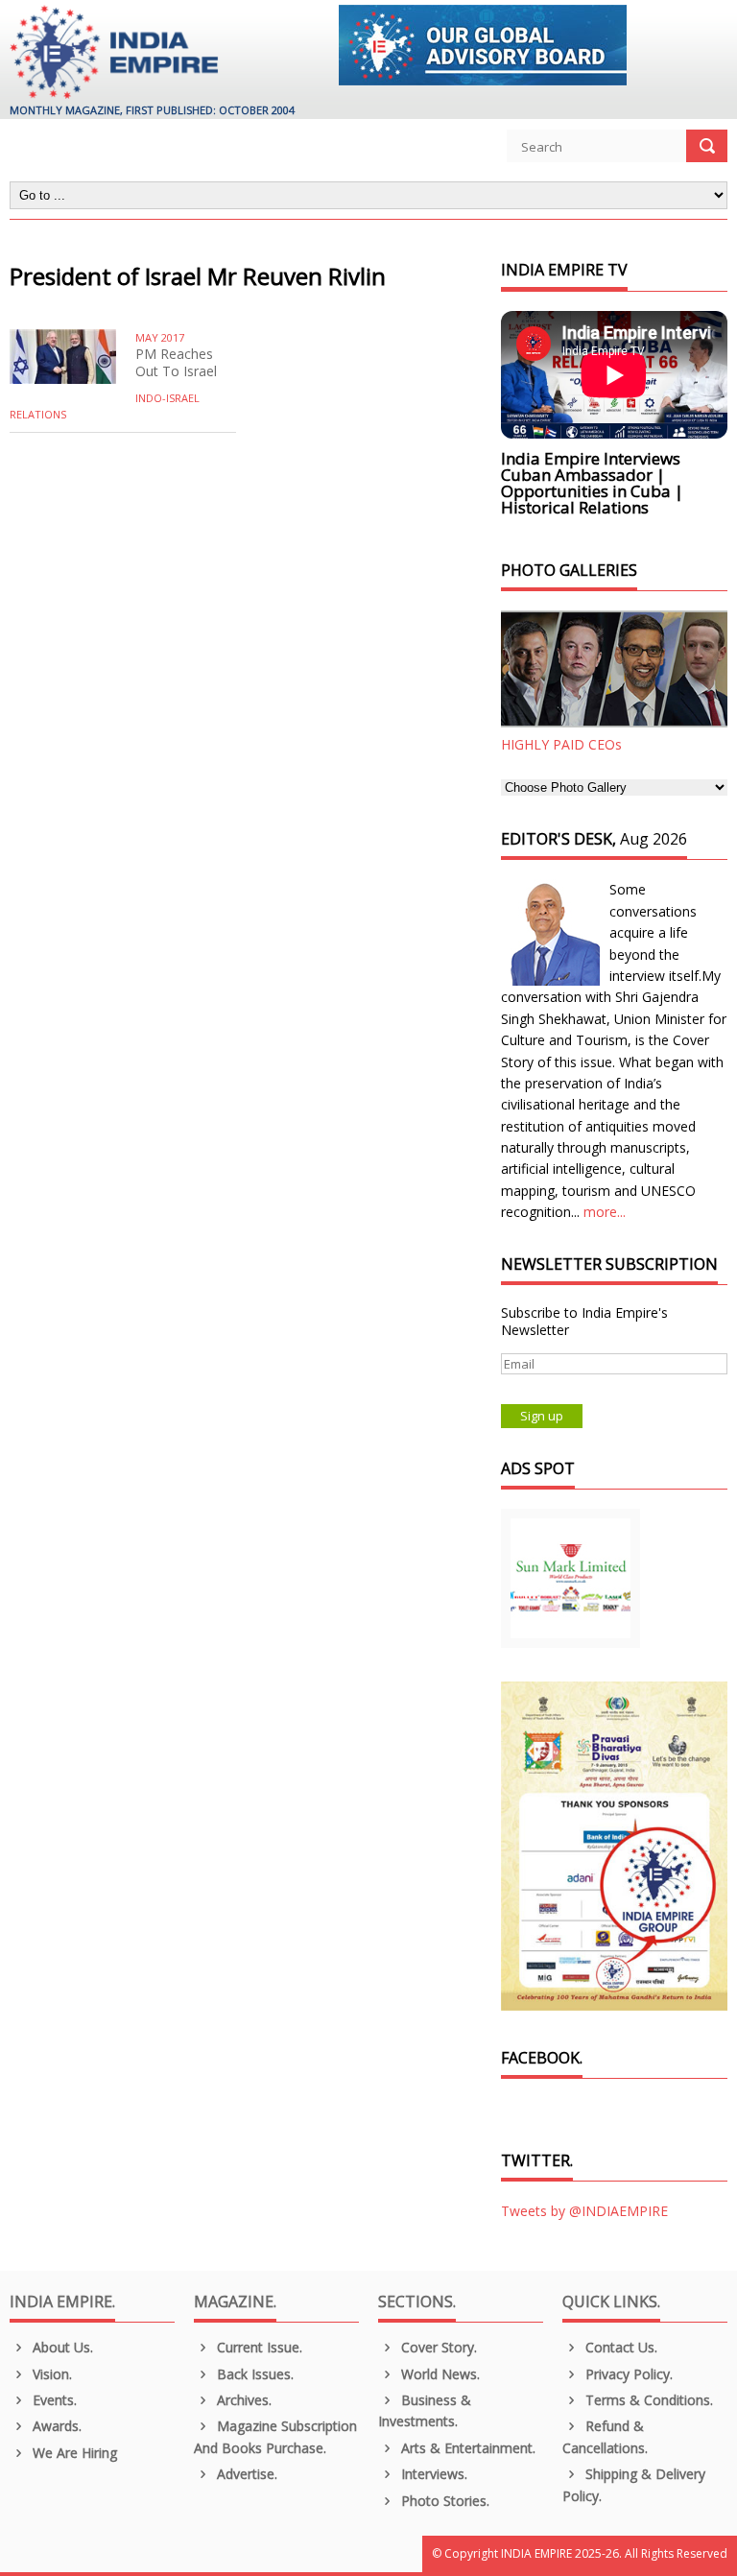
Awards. (55, 2426)
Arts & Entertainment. (466, 2448)
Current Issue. (258, 2347)
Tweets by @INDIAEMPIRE (584, 2211)
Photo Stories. (443, 2501)
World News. (439, 2374)
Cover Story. (437, 2347)
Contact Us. (619, 2347)
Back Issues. (253, 2374)
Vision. (50, 2374)
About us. (61, 2347)
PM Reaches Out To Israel (176, 362)
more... (605, 1212)
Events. (53, 2400)
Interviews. (432, 2474)
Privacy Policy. (627, 2374)
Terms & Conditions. (647, 2400)
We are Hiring (73, 2453)
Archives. (242, 2400)
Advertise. (245, 2474)
